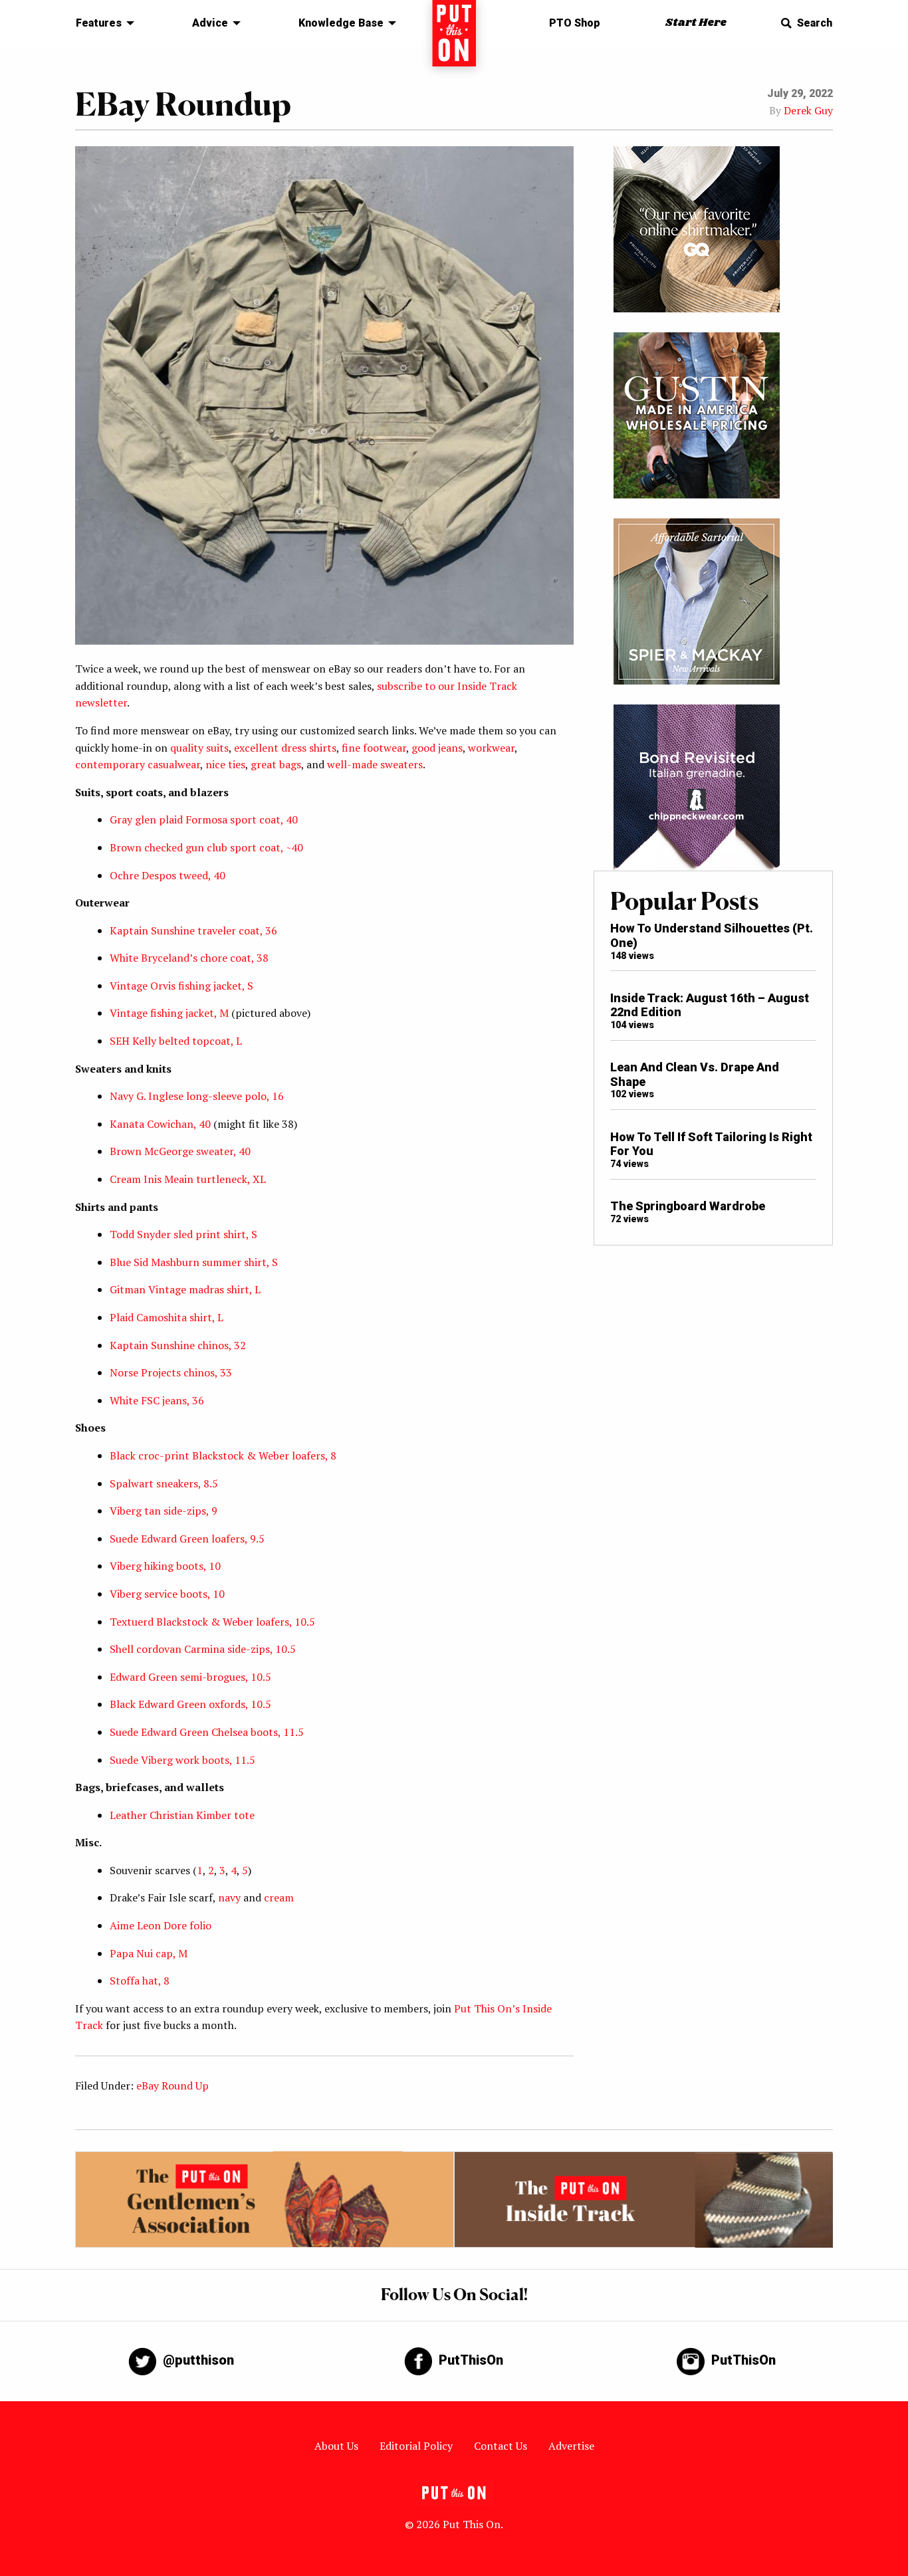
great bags (276, 764)
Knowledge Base (341, 23)
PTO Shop (575, 23)
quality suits (199, 748)
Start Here (696, 23)
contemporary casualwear (138, 764)
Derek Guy (808, 110)
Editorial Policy (416, 2446)
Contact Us (501, 2446)
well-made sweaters (375, 764)
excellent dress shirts (285, 748)
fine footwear (374, 748)
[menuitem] (101, 23)
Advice (210, 23)
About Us (336, 2446)
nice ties (225, 764)
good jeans (437, 748)
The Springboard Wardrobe (688, 1206)
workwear (491, 748)
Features (99, 23)
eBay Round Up (172, 2086)
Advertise (571, 2446)
